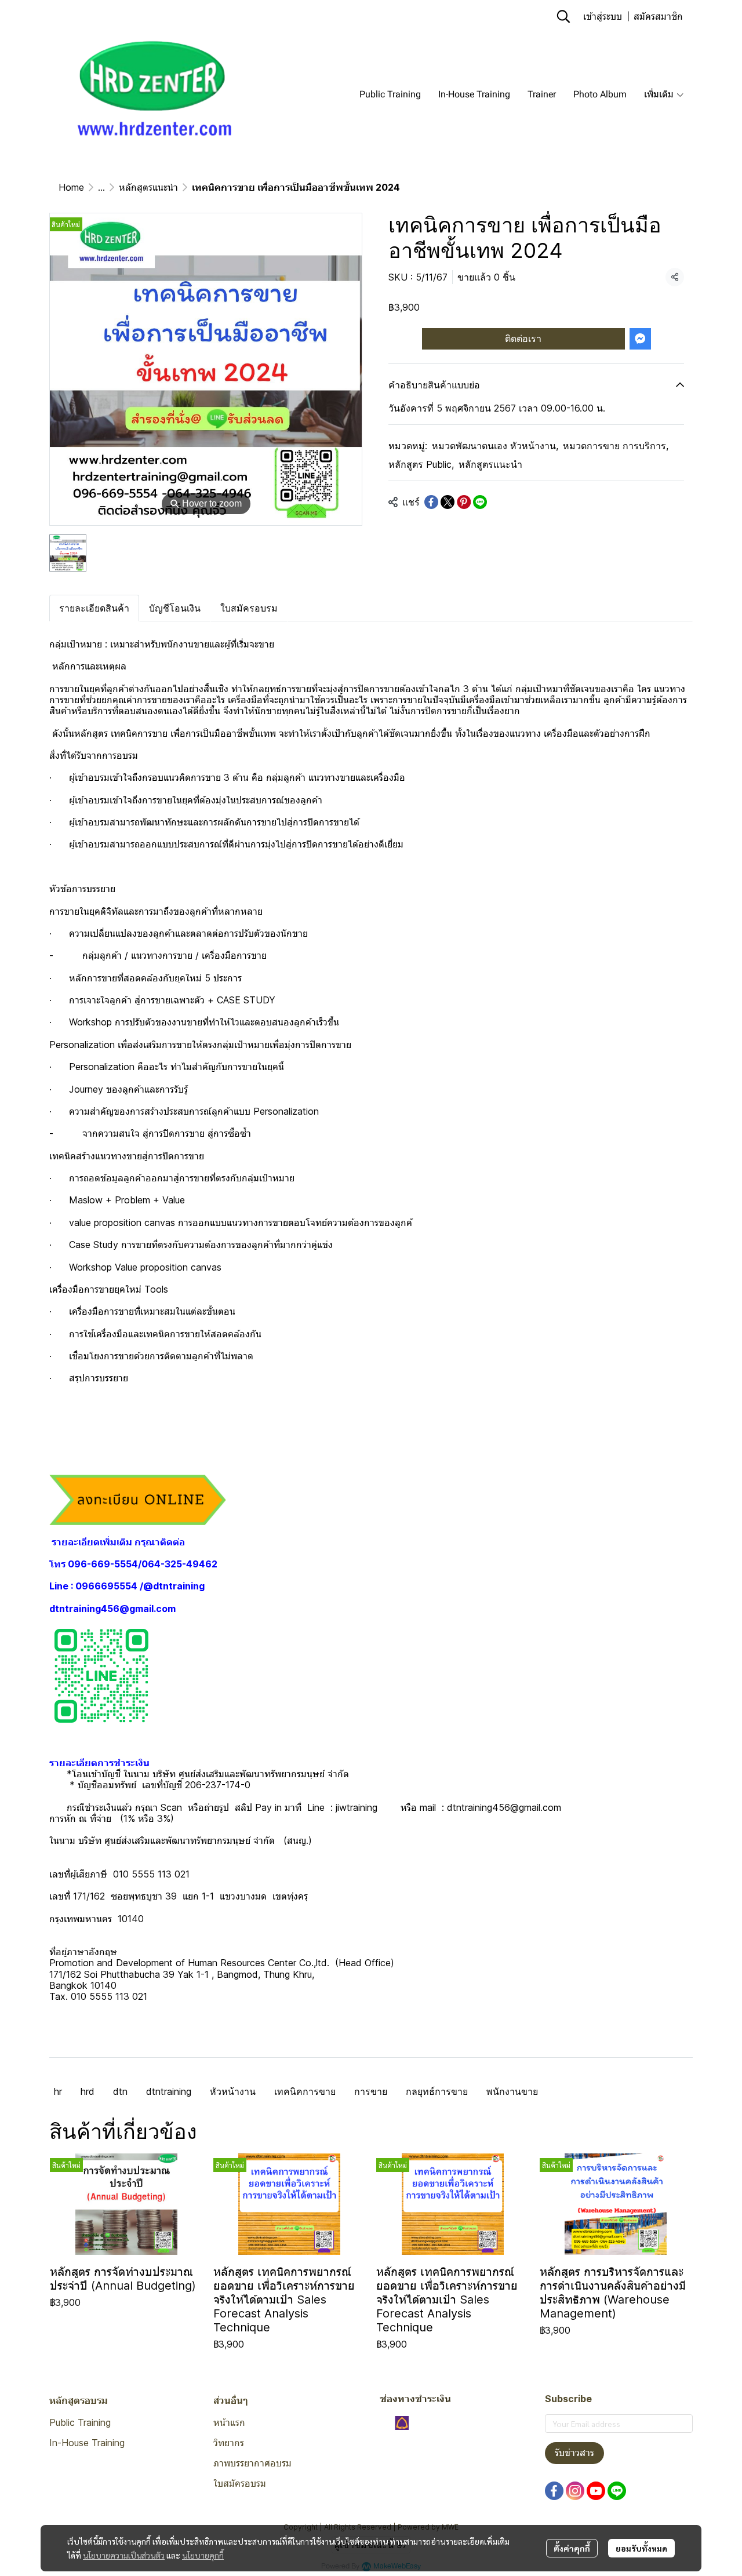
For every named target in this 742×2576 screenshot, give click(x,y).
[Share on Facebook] (431, 502)
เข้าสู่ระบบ (603, 16)
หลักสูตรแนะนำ (148, 187)
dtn (120, 2091)
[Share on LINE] (480, 502)
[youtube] (596, 2491)
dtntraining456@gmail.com (112, 1609)
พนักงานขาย (512, 2091)
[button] (563, 16)
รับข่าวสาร (574, 2453)
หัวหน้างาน (233, 2091)
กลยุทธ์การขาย (437, 2091)
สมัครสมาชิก (658, 16)
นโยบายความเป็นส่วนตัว (124, 2555)
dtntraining (169, 2091)
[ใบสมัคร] (138, 1499)
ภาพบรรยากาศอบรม (252, 2463)
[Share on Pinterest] (464, 502)
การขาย (371, 2091)
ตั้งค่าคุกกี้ (572, 2548)
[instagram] (575, 2491)
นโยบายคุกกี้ (203, 2555)
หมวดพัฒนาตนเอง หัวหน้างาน (495, 446)
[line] (617, 2491)
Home (71, 187)
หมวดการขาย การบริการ (616, 446)
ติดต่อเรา (523, 338)
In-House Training (87, 2443)
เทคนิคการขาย (305, 2091)
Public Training (80, 2422)
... (101, 187)
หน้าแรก (229, 2422)
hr (58, 2091)
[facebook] (554, 2491)
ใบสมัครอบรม (240, 2483)
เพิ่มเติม (660, 94)
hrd (88, 2091)
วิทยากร (229, 2443)
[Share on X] (448, 502)
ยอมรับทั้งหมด (641, 2548)
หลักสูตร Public (421, 464)
